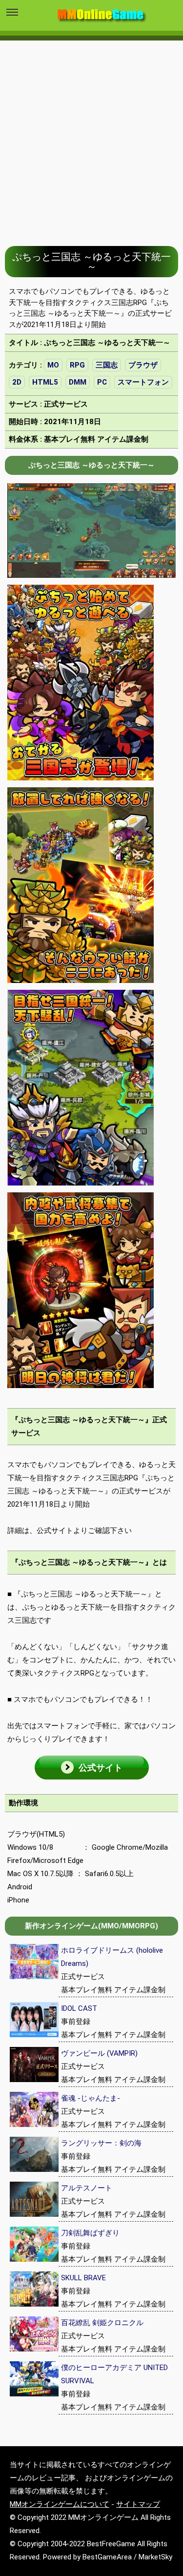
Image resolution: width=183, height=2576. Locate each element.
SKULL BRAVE (83, 2278)
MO (53, 365)
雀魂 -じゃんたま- (91, 2098)
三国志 (107, 365)
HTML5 (45, 382)
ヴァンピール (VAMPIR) (99, 2053)
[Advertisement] (91, 136)
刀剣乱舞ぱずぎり (90, 2233)
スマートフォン (143, 382)
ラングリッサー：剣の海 (101, 2143)
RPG (77, 365)
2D (17, 382)
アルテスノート (87, 2188)
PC (102, 382)
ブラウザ (143, 365)
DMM (78, 382)
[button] (92, 1768)
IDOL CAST (79, 2008)
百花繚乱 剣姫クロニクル (102, 2323)
